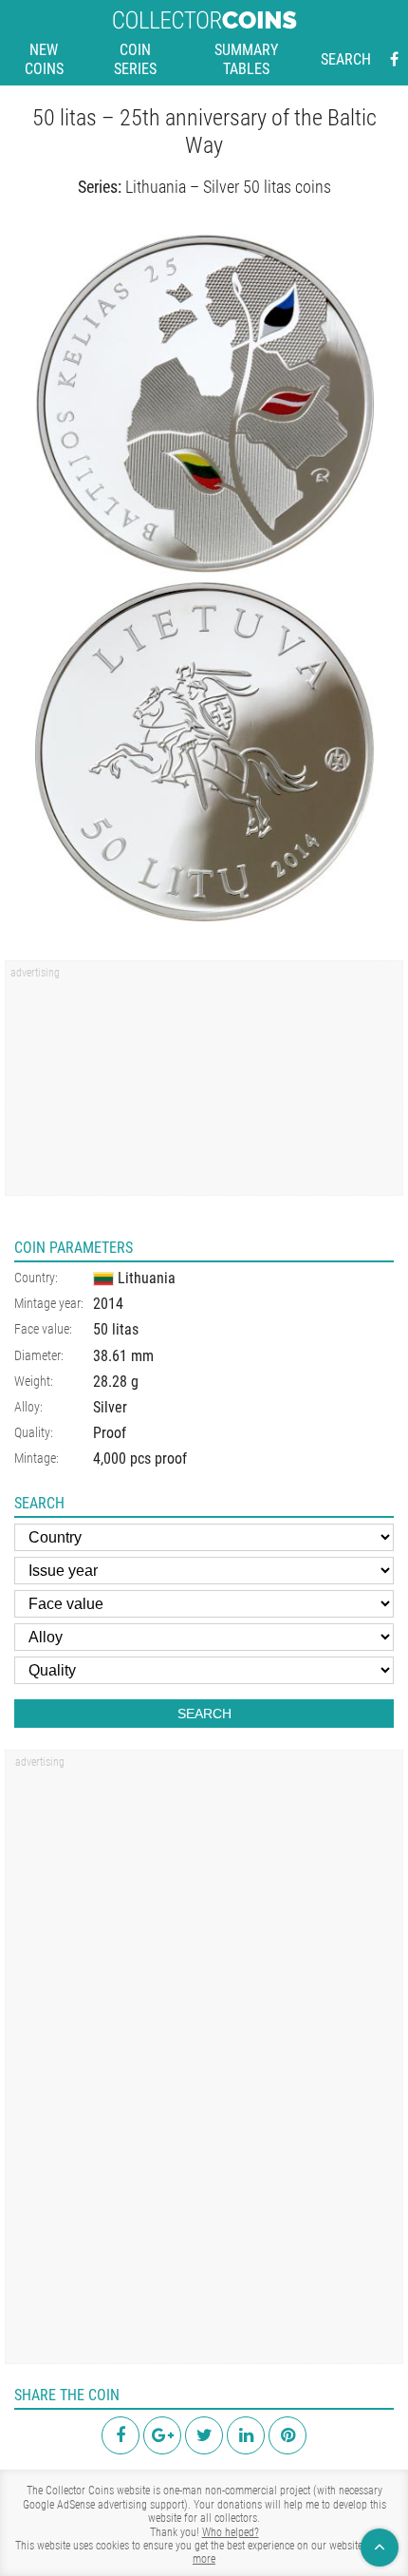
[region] (204, 1085)
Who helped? (231, 2532)
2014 (108, 1304)
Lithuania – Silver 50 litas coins (228, 187)
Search (346, 59)
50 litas (116, 1329)
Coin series (135, 59)
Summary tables (246, 59)
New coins (44, 59)
